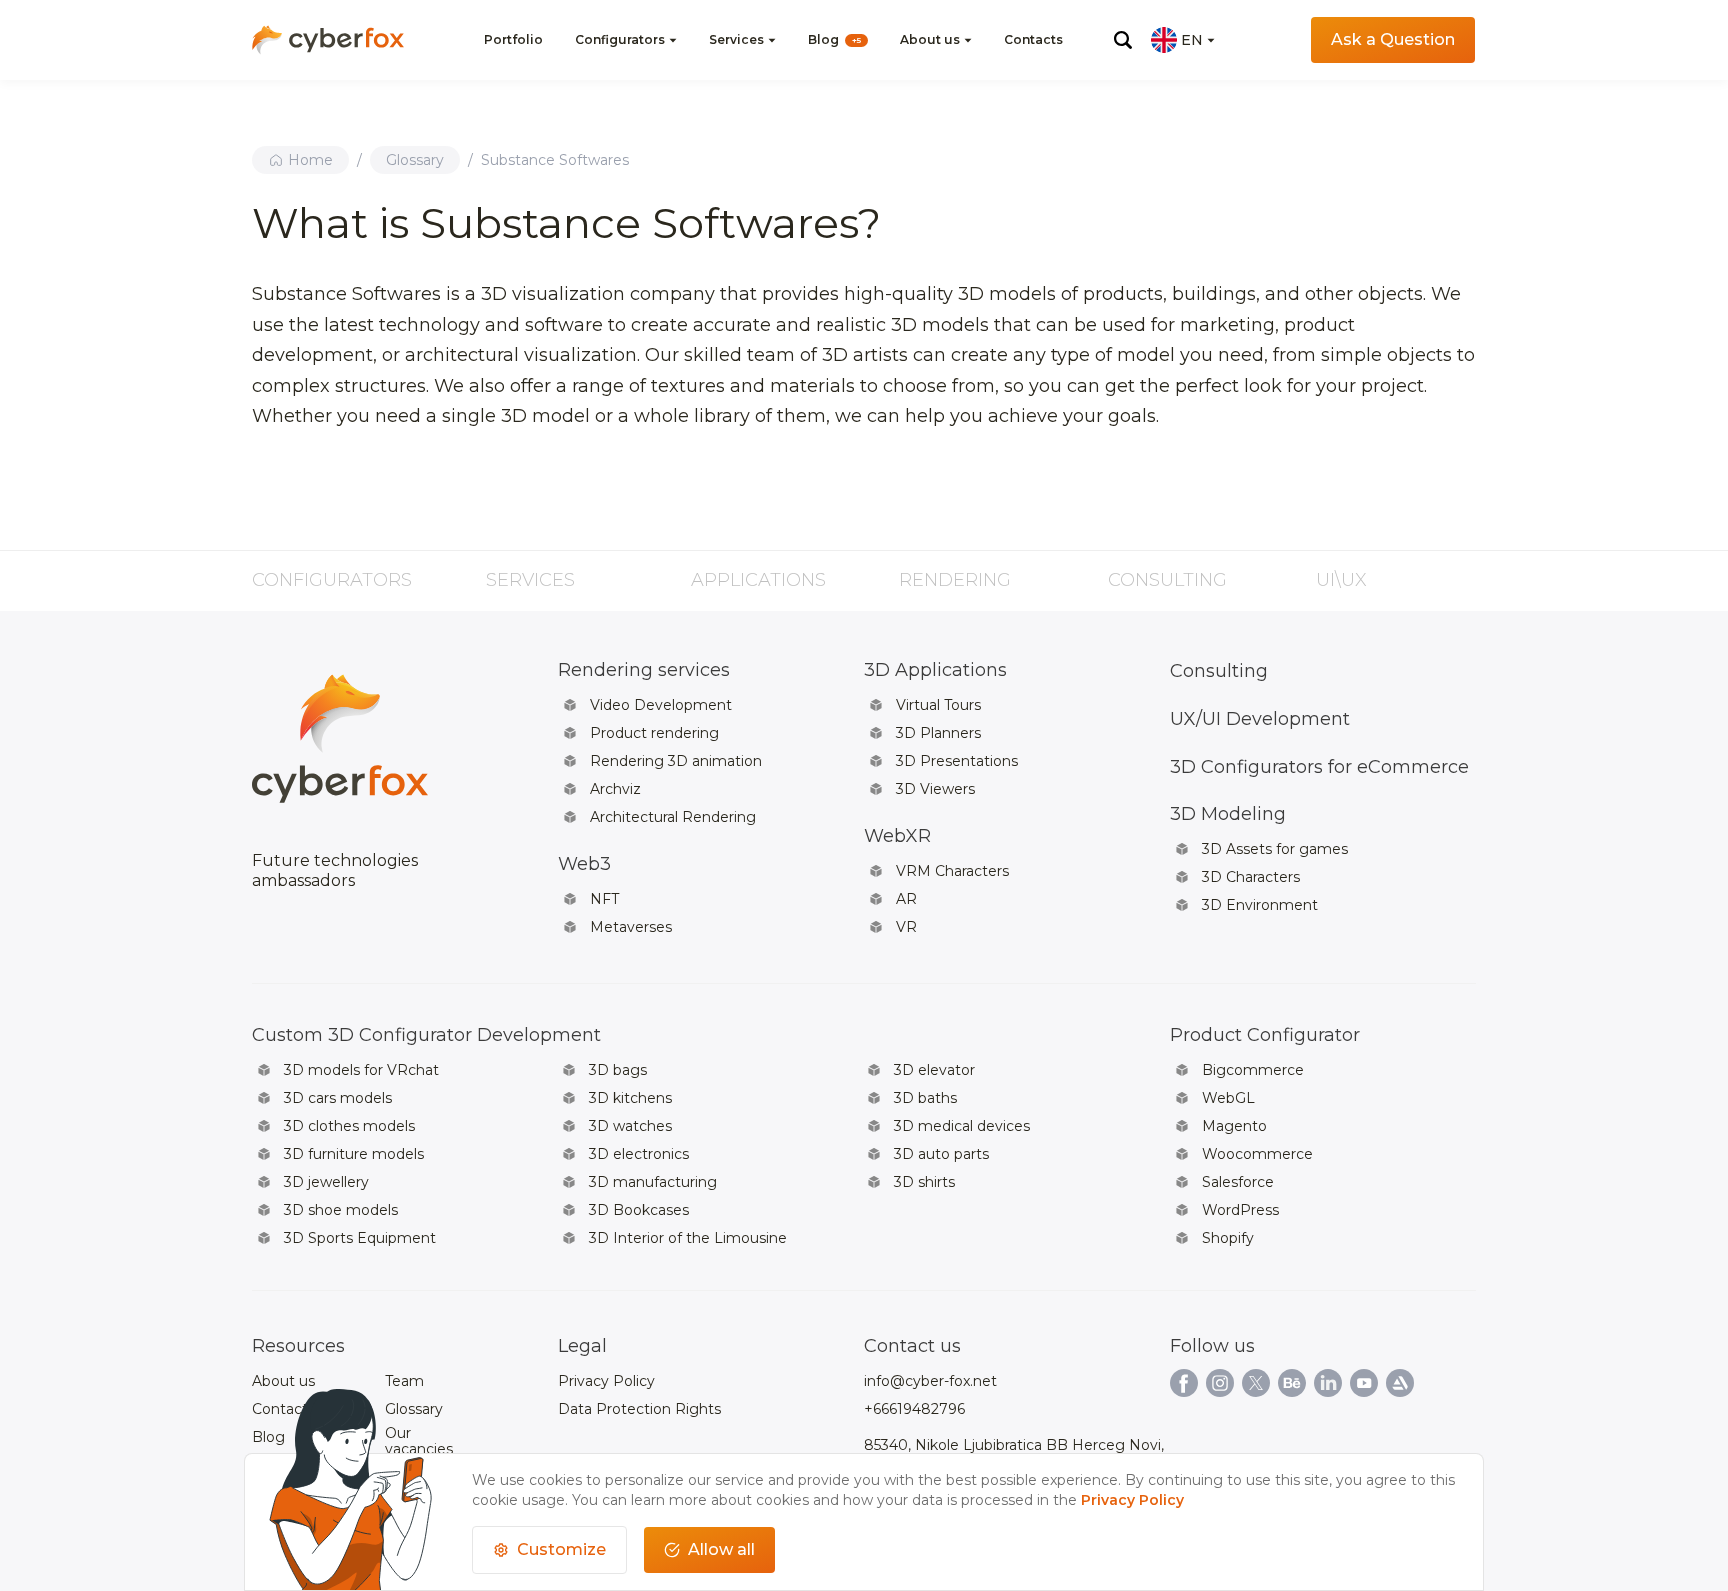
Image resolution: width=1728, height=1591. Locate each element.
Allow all (721, 1549)
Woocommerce (1257, 1154)
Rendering (955, 580)
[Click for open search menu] (1123, 40)
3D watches (630, 1126)
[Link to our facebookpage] (1184, 1383)
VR (906, 927)
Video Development (661, 705)
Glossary (415, 160)
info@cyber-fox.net (930, 1381)
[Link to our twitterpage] (1256, 1383)
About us (930, 39)
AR (906, 899)
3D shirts (924, 1182)
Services (736, 39)
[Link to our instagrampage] (1220, 1383)
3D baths (925, 1098)
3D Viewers (935, 789)
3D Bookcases (639, 1210)
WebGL (1228, 1098)
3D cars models (338, 1098)
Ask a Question (1393, 39)
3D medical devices (962, 1126)
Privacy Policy (606, 1381)
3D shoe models (341, 1210)
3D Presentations (957, 761)
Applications (758, 580)
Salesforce (1238, 1182)
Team (404, 1381)
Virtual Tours (938, 705)
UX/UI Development (1260, 719)
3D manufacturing (653, 1182)
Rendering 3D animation (676, 761)
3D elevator (934, 1070)
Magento (1234, 1126)
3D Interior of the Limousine (688, 1238)
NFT (604, 899)
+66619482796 (914, 1409)
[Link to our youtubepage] (1364, 1383)
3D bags (618, 1070)
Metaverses (631, 927)
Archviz (615, 789)
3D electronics (639, 1154)
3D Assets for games (1275, 849)
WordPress (1240, 1210)
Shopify (1228, 1238)
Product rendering (654, 733)
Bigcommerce (1253, 1070)
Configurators (620, 39)
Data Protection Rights (639, 1409)
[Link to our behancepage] (1292, 1383)
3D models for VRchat (361, 1070)
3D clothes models (349, 1126)
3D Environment (1260, 905)
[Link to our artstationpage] (1400, 1383)
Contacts (1033, 39)
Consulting (1167, 580)
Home (310, 160)
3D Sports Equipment (360, 1238)
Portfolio (513, 39)
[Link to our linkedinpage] (1328, 1383)
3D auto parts (941, 1154)
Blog (834, 39)
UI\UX (1341, 580)
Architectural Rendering (673, 817)
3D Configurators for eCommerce (1319, 767)
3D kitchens (630, 1098)
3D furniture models (354, 1154)
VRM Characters (952, 871)
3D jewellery (326, 1182)
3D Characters (1251, 877)
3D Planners (938, 733)
